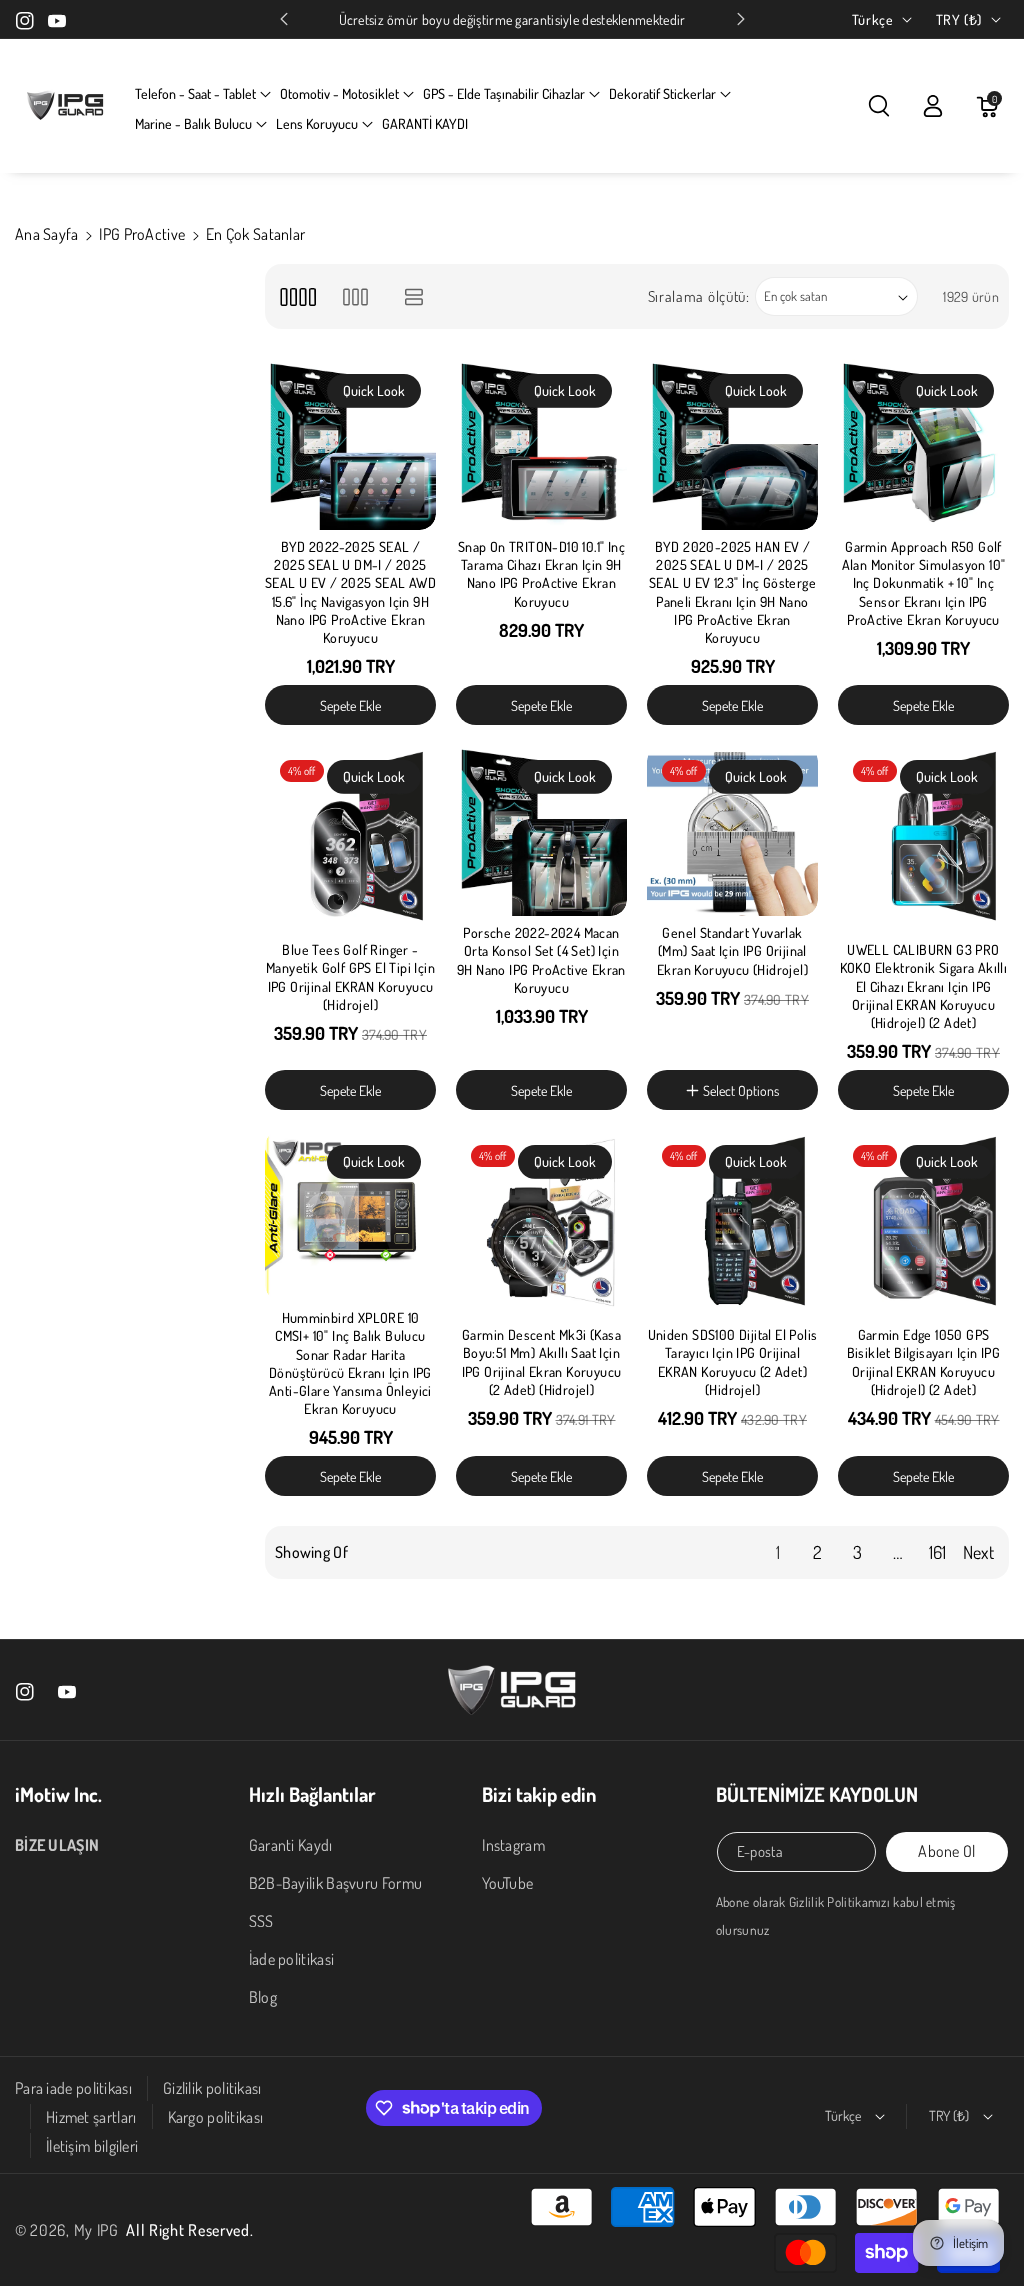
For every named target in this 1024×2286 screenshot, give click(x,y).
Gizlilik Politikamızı (839, 1901)
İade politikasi (292, 1959)
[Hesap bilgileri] (933, 106)
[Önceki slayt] (284, 19)
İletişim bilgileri (92, 2146)
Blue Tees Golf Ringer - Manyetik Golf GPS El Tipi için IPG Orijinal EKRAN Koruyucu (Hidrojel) (350, 977)
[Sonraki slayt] (741, 19)
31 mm (698, 915)
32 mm (766, 915)
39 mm (698, 1046)
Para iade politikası (73, 2088)
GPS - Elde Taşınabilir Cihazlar (504, 93)
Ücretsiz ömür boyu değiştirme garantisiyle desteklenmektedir (512, 19)
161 (938, 1552)
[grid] (297, 296)
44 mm (768, 1112)
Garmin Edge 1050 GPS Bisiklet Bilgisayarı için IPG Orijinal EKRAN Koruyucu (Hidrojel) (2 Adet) (924, 1362)
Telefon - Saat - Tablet (195, 93)
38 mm (768, 1013)
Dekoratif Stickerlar (662, 93)
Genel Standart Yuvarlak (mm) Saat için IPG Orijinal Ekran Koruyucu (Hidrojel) (732, 950)
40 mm (769, 1046)
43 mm (699, 1112)
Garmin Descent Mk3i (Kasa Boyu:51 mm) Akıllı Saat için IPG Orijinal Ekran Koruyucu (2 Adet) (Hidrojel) (542, 1362)
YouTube (507, 1883)
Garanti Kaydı (291, 1845)
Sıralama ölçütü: (699, 296)
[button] (203, 94)
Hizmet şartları (91, 2117)
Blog (263, 1997)
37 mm (698, 1013)
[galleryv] (355, 296)
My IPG (96, 2230)
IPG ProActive (142, 234)
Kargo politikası (216, 2117)
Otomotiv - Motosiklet (339, 93)
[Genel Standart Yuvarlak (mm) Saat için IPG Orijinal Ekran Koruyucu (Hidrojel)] (732, 830)
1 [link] (778, 1552)
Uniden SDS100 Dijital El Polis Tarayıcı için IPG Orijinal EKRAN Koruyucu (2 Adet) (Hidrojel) (733, 1362)
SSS (261, 1921)
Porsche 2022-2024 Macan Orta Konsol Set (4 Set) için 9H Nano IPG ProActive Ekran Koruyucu (541, 960)
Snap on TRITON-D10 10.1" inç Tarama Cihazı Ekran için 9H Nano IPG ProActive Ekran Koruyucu (541, 574)
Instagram (513, 1845)
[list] (414, 296)
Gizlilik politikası (212, 2088)
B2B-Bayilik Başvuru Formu (336, 1883)
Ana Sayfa (47, 234)
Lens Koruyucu (317, 123)
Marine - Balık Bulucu (193, 123)
